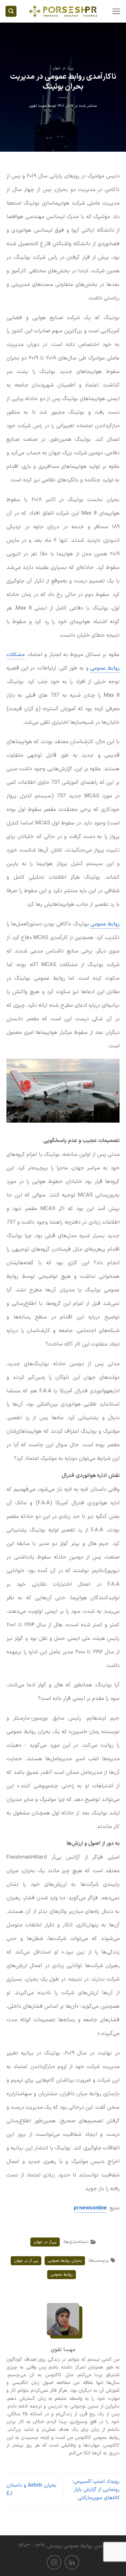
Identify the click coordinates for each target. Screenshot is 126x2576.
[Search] (11, 11)
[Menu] (116, 11)
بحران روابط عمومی (65, 2261)
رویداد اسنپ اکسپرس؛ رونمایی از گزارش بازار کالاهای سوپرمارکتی (96, 2490)
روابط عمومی (105, 924)
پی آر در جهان (26, 2261)
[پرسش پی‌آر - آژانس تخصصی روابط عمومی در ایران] (63, 11)
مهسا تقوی (38, 106)
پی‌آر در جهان (63, 68)
